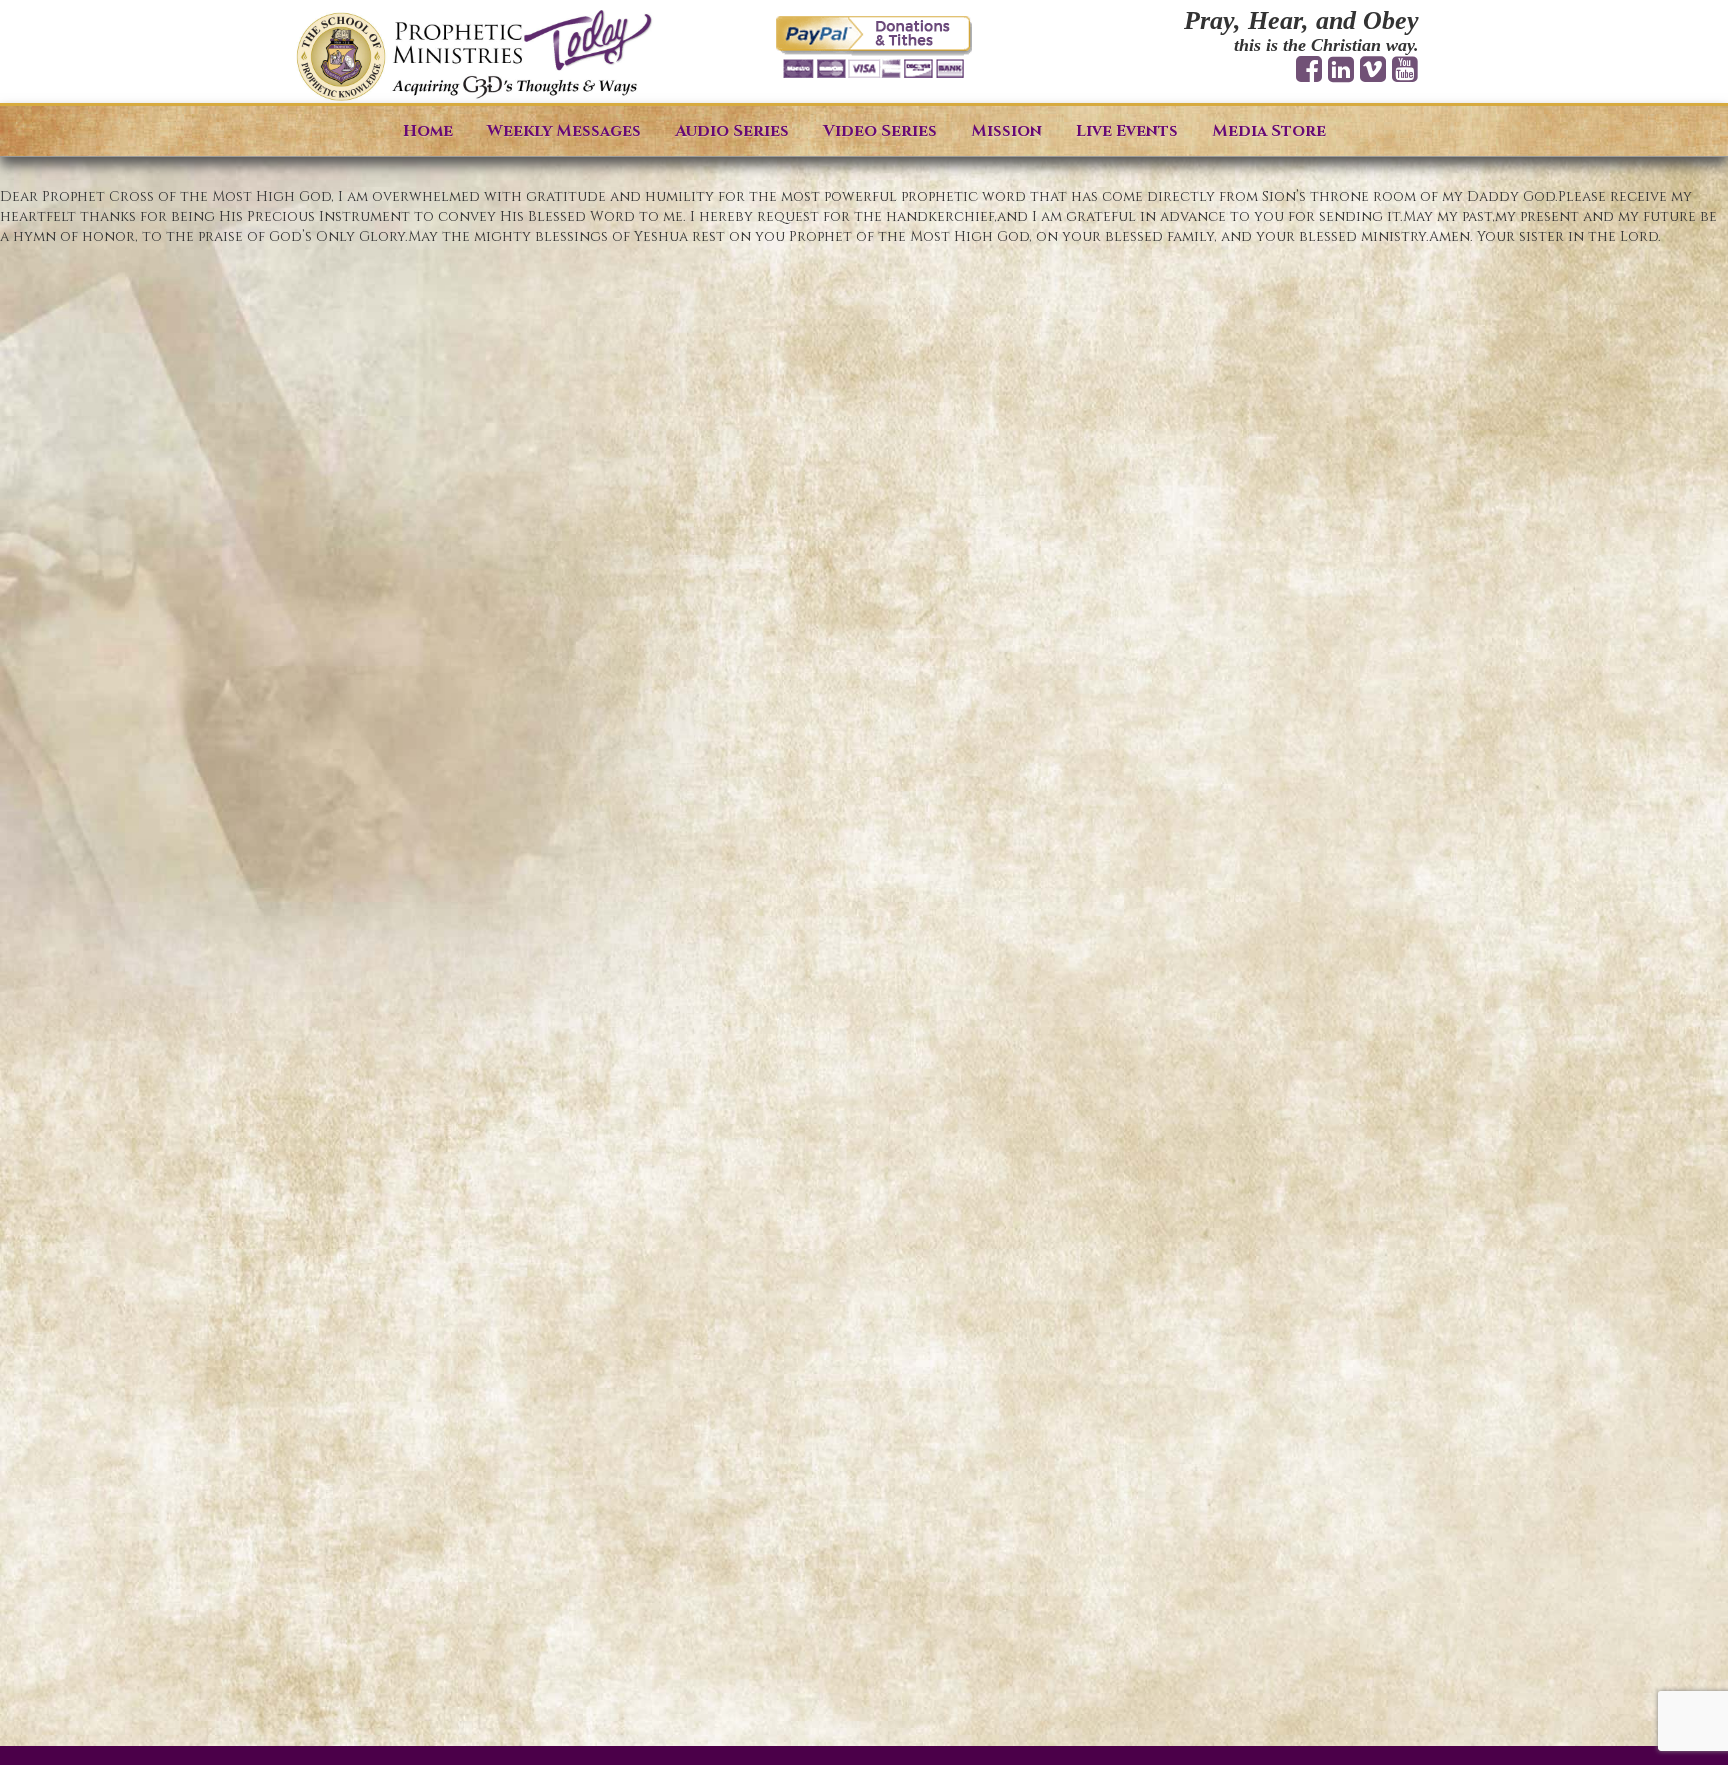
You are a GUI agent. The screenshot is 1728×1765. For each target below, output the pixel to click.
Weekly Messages (564, 131)
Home (428, 131)
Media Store (1269, 131)
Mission (1006, 131)
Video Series (880, 131)
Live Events (1127, 131)
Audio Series (732, 131)
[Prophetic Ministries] (474, 56)
